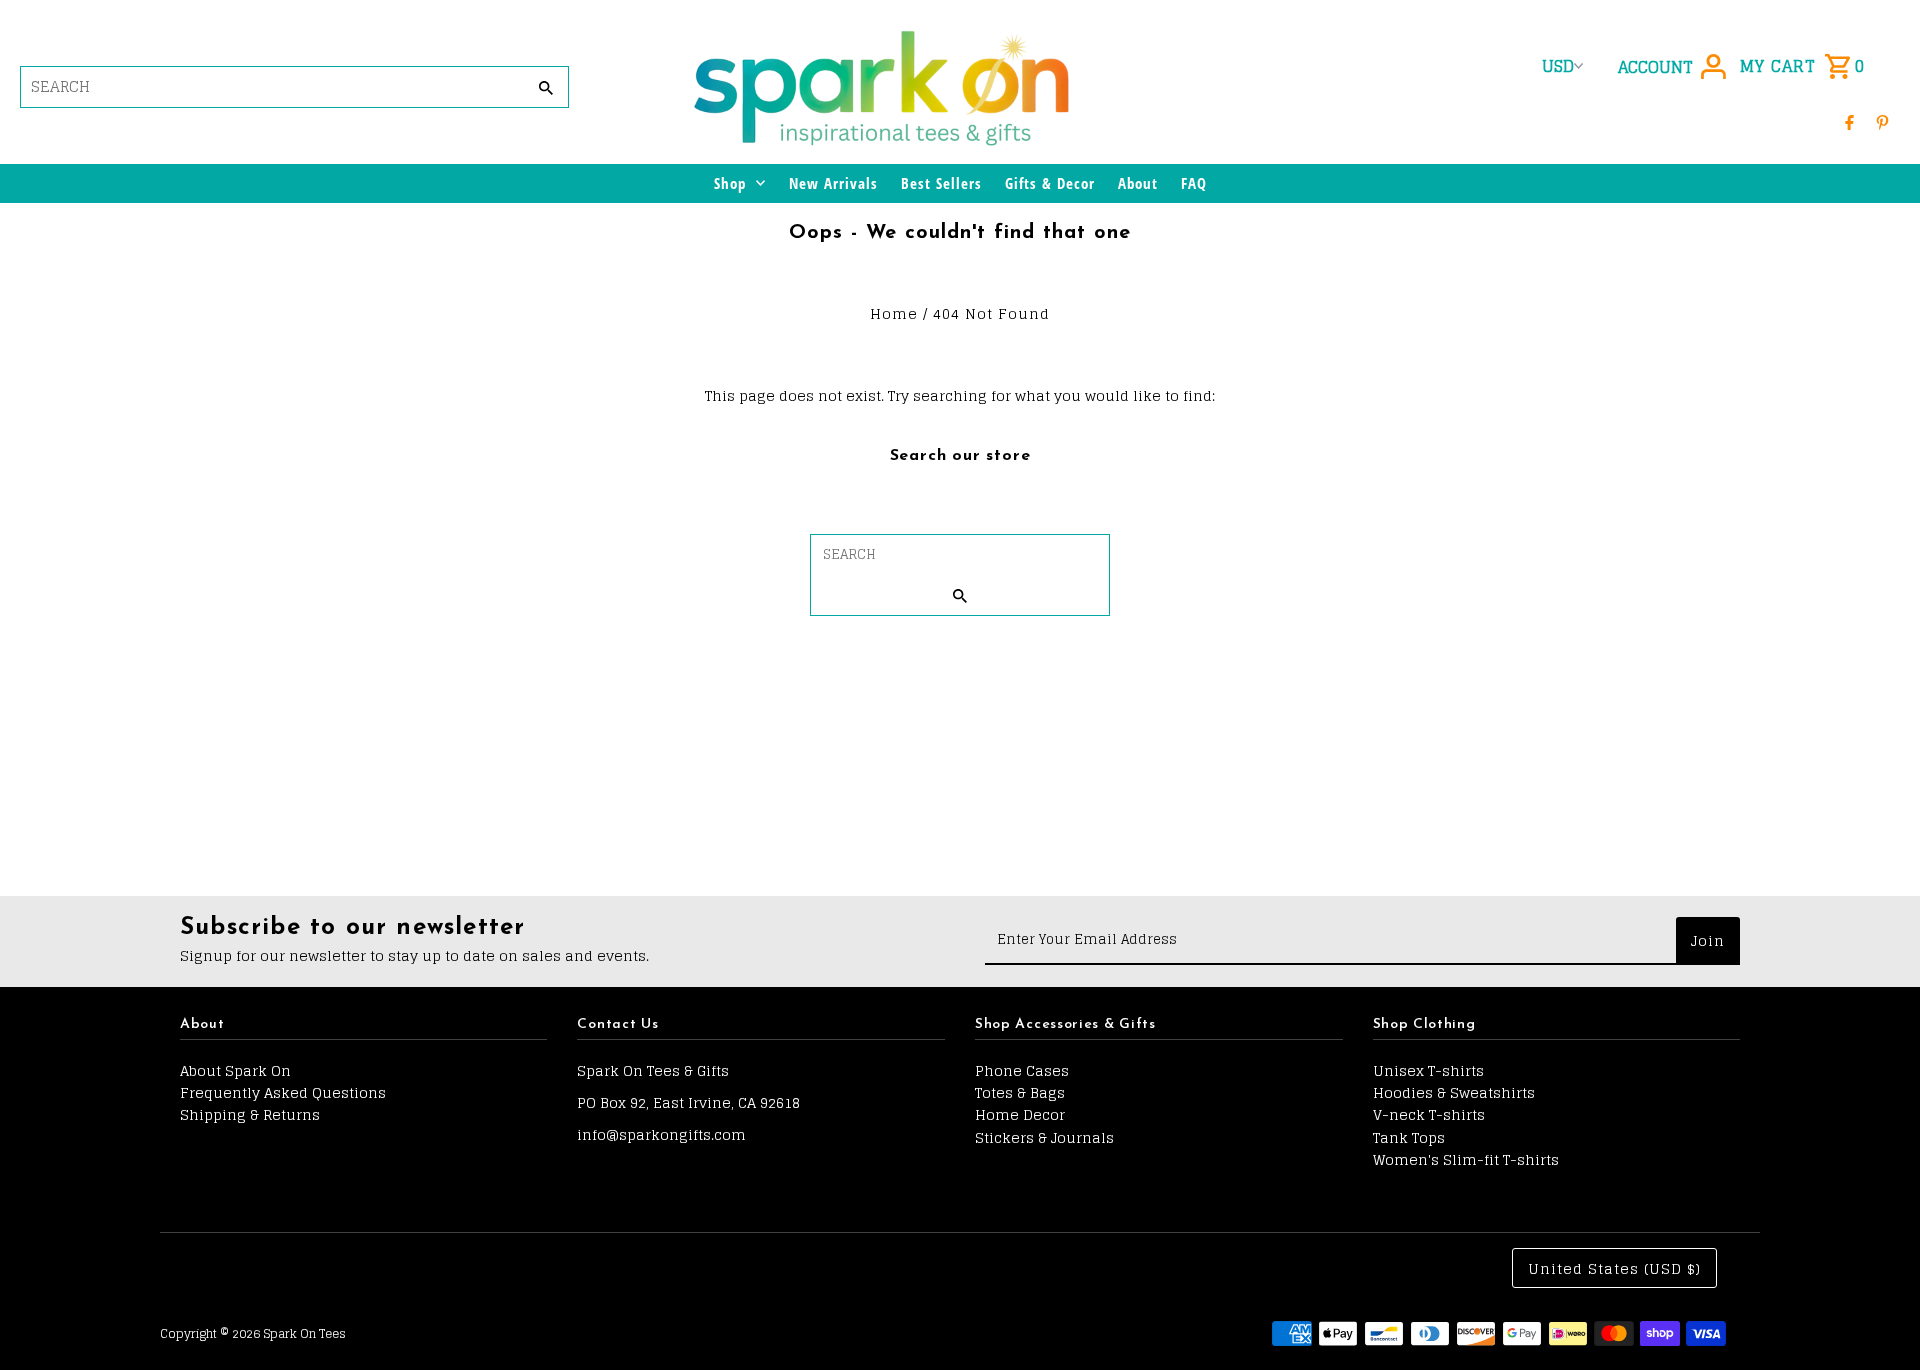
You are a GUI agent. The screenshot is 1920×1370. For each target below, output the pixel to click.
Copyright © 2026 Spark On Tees (253, 1333)
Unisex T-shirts (1428, 1070)
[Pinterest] (1882, 122)
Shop (730, 183)
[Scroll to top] (1877, 1317)
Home (894, 313)
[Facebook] (1849, 122)
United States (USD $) (1614, 1268)
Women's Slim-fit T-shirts (1466, 1159)
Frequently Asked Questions (283, 1092)
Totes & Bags (1020, 1092)
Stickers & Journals (1044, 1137)
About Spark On (235, 1070)
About (1138, 183)
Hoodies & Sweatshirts (1454, 1092)
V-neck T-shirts (1429, 1114)
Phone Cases (1022, 1070)
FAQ (1194, 183)
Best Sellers (941, 183)
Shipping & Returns (250, 1114)
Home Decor (1020, 1114)
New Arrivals (833, 183)
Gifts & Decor (1050, 183)
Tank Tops (1409, 1137)
